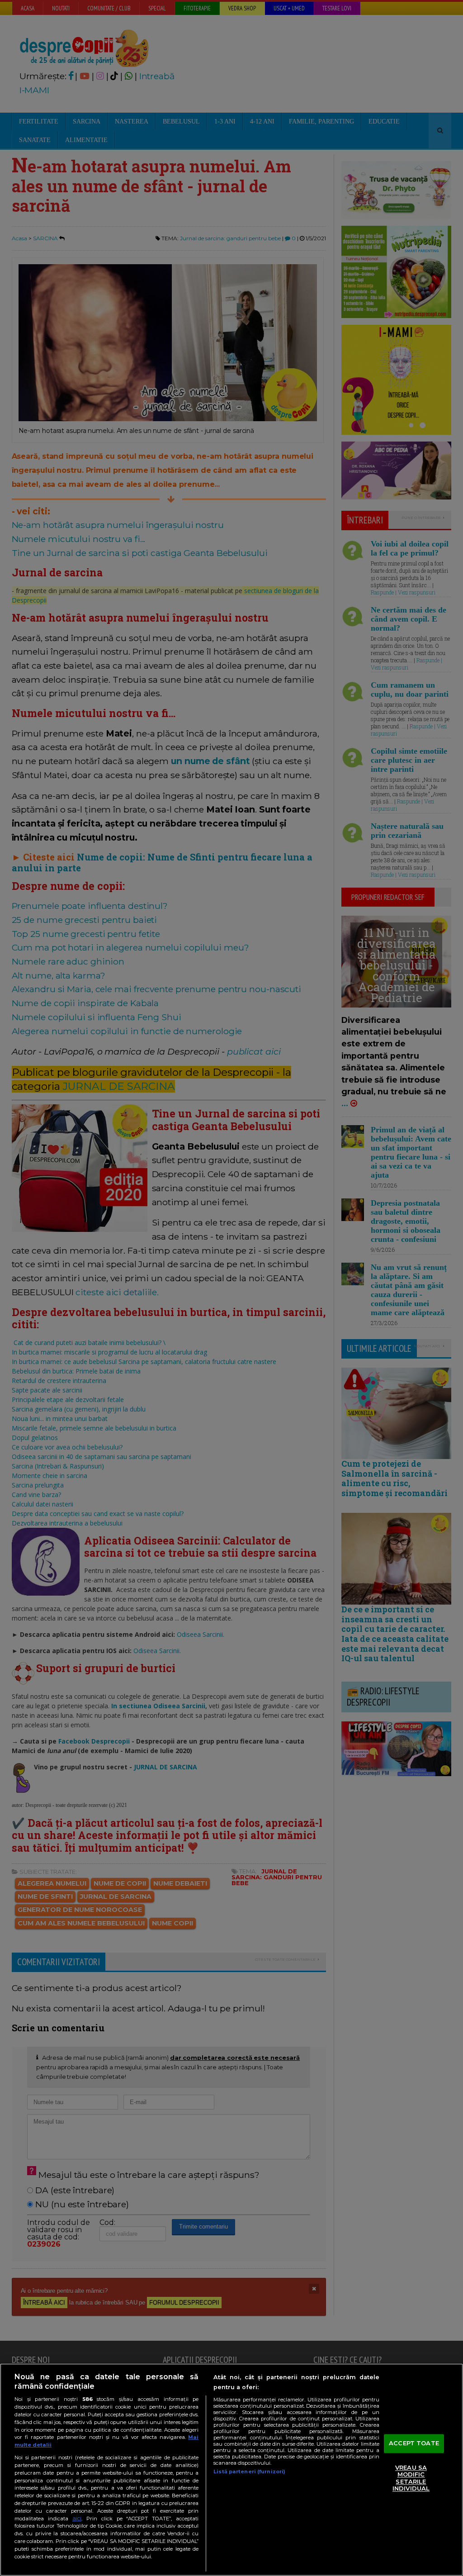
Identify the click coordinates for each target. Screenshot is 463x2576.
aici (77, 2518)
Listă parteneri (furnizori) (249, 2471)
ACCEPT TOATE (414, 2443)
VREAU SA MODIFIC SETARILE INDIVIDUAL (411, 2478)
